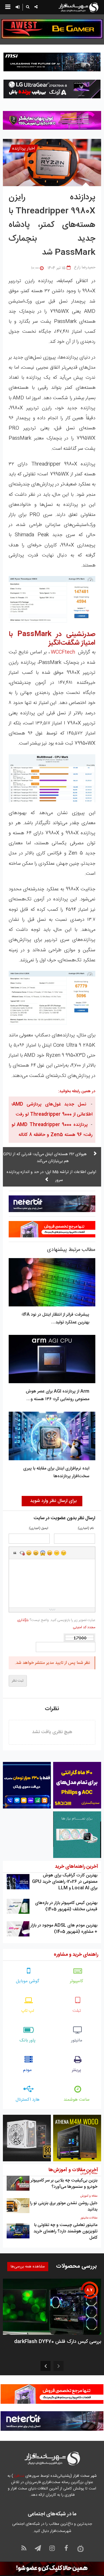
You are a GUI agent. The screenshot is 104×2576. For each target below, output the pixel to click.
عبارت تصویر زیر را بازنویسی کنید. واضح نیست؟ (56, 1624)
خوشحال (36, 1553)
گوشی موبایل (28, 1981)
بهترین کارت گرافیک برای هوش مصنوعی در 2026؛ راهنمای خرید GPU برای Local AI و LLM (65, 1882)
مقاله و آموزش (89, 2173)
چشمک (64, 1553)
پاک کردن (22, 1553)
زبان (50, 1553)
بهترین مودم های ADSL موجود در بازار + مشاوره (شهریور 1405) (64, 1929)
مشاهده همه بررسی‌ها (28, 2267)
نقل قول (15, 1553)
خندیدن (29, 1553)
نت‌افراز (19, 2476)
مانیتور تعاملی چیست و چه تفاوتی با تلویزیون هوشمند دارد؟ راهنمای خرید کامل (65, 2231)
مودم (27, 2070)
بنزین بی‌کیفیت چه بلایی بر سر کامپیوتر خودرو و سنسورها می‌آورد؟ (64, 2184)
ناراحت (57, 1553)
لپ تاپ (28, 2011)
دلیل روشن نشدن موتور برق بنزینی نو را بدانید (64, 2206)
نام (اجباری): (85, 1529)
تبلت (77, 2011)
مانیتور (77, 2040)
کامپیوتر (77, 1981)
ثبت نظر (18, 1681)
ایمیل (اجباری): (38, 1529)
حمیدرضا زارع (85, 267)
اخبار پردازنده (24, 149)
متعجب (43, 1553)
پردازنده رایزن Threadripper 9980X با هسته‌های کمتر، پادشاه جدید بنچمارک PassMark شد (52, 225)
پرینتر (77, 2070)
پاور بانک (28, 2040)
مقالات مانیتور (89, 2218)
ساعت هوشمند (77, 2100)
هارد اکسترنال (28, 2100)
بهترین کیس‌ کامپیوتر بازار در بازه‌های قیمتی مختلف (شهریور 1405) (66, 1906)
